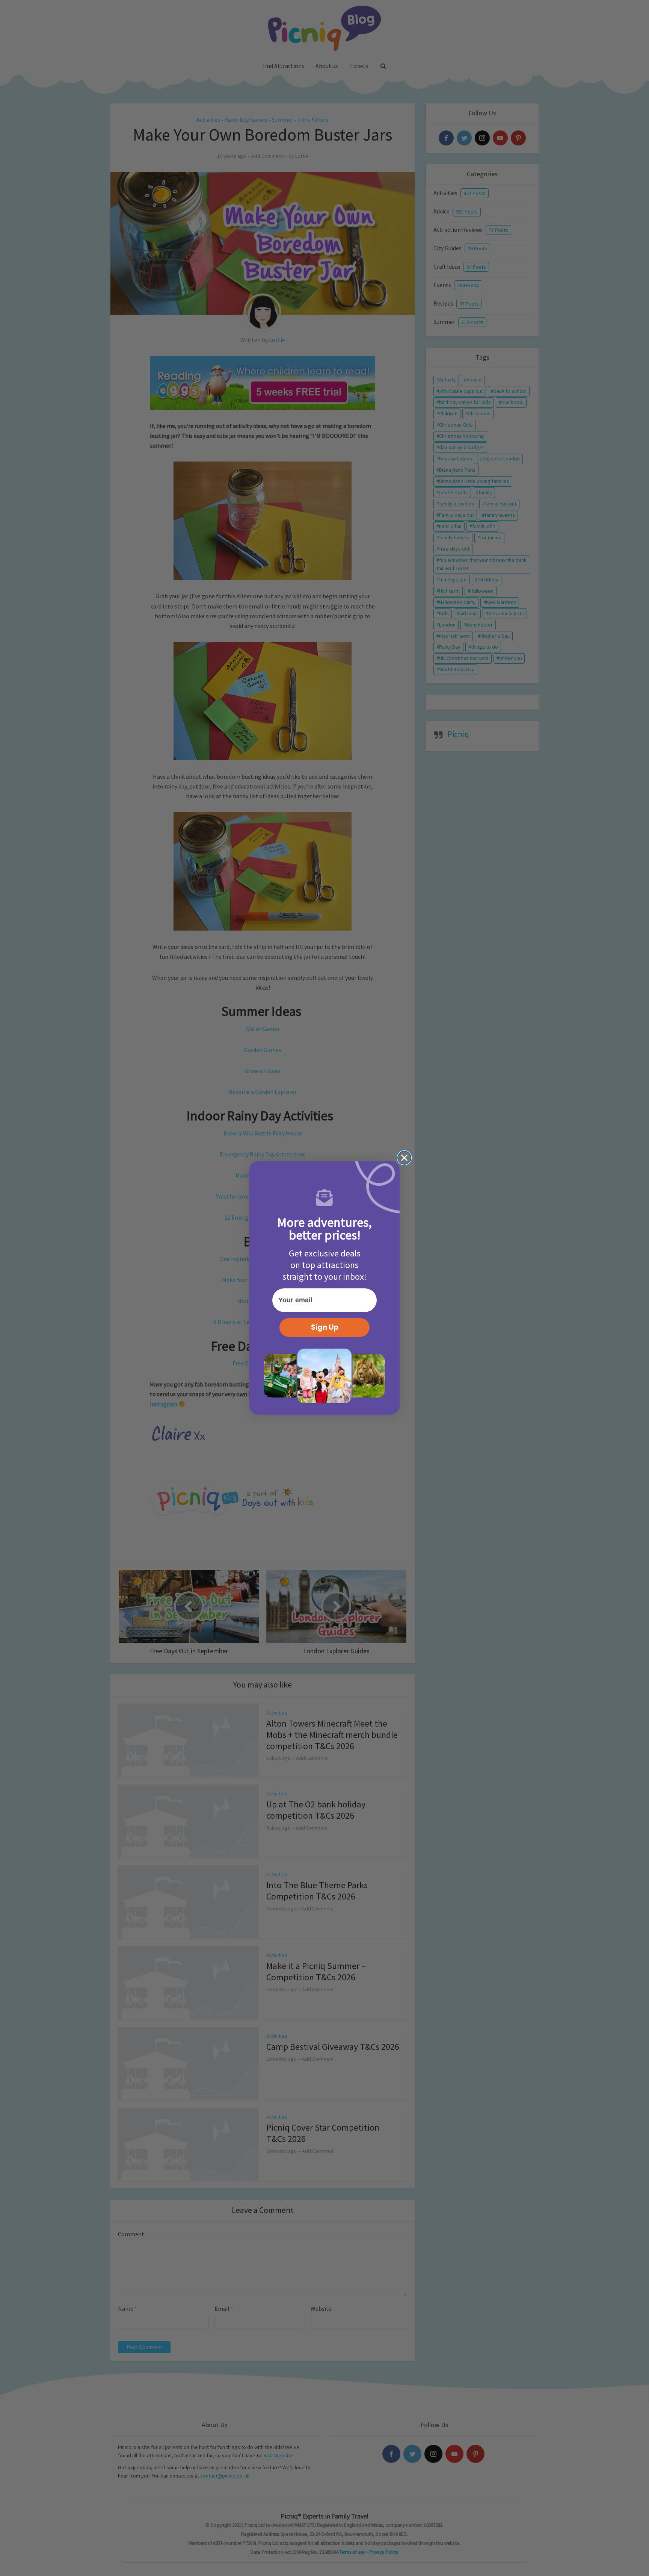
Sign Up (325, 1327)
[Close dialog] (404, 1158)
